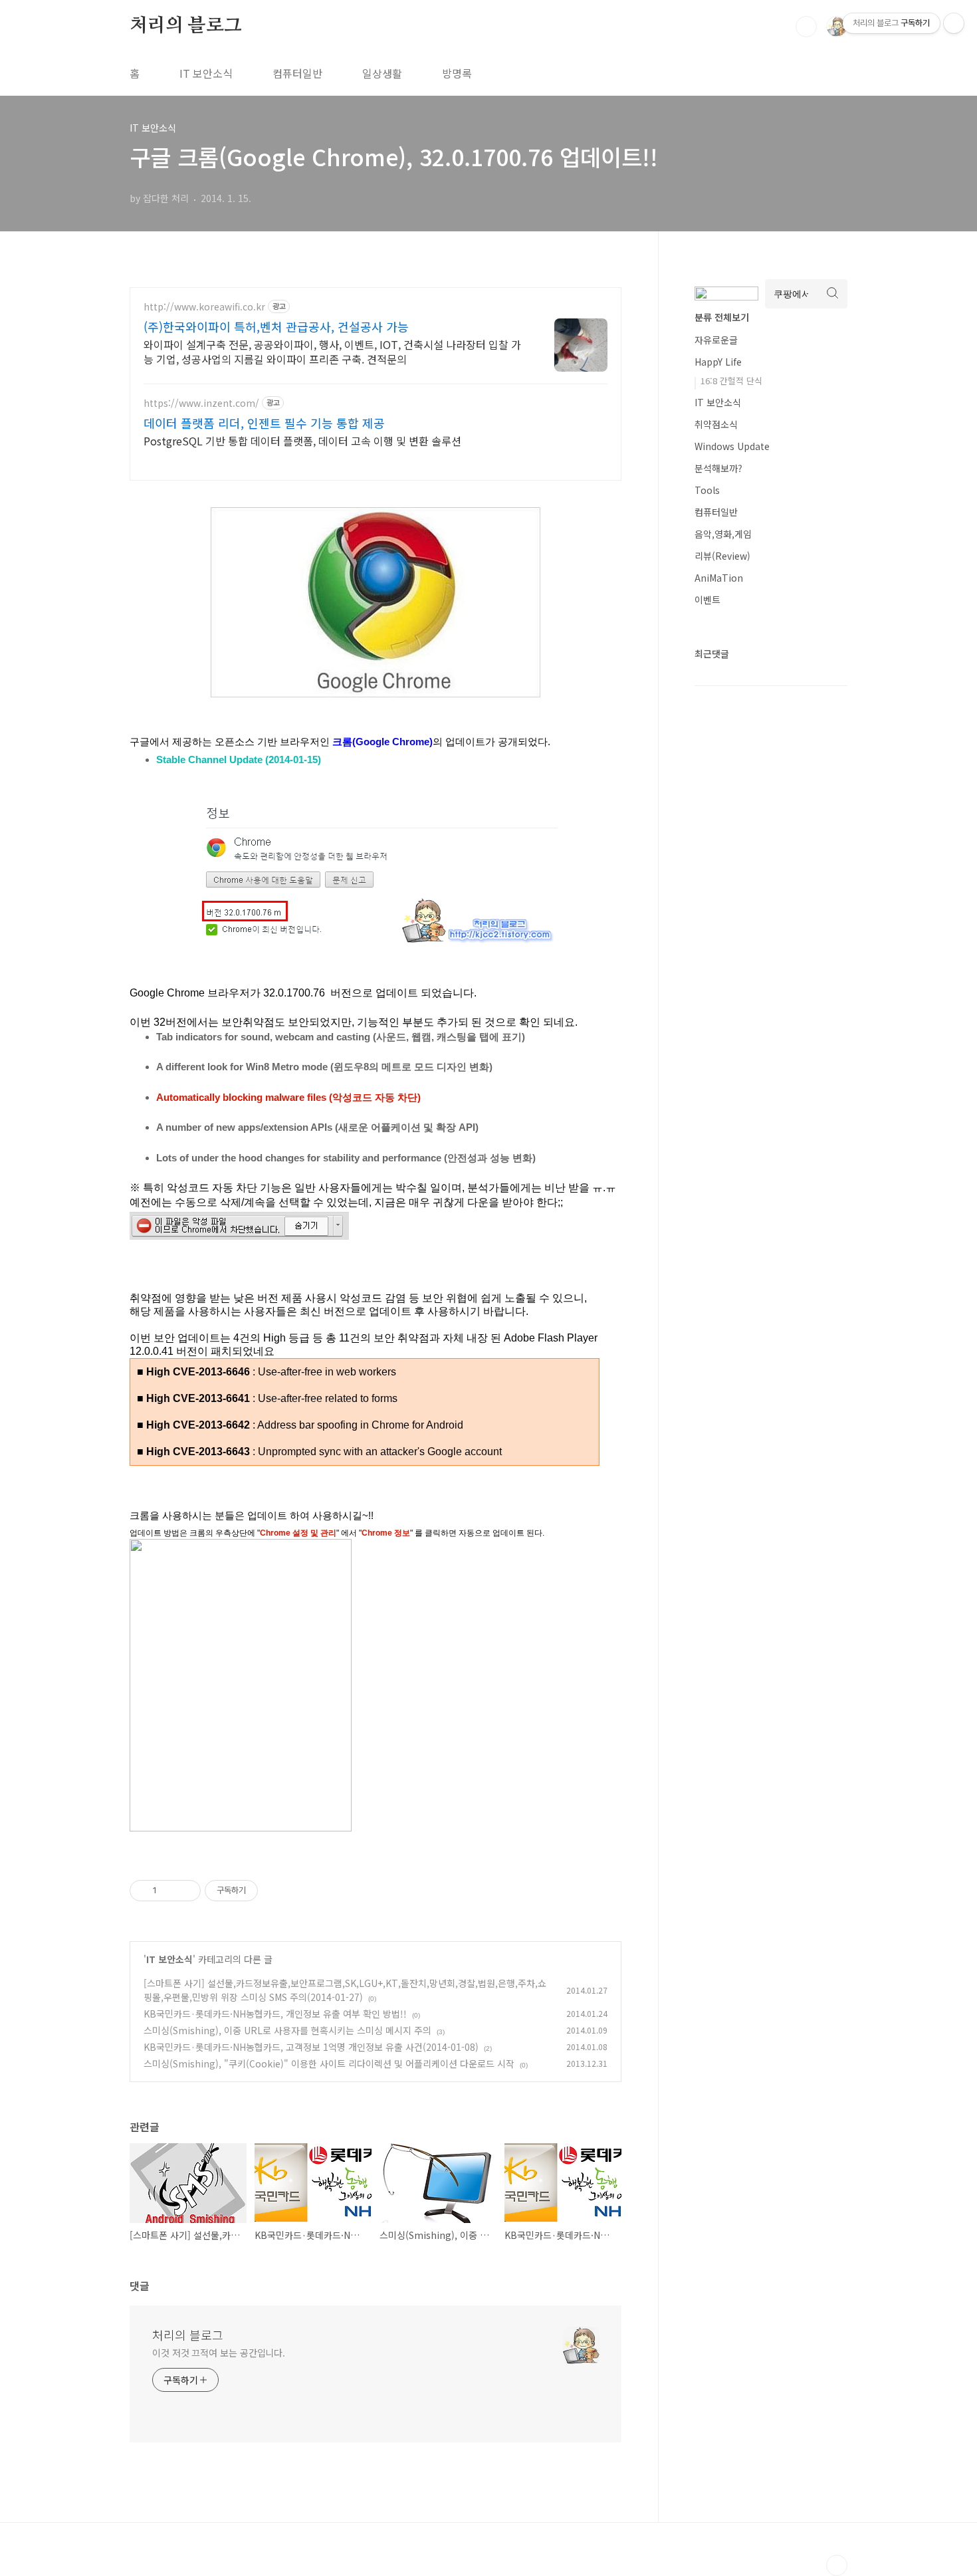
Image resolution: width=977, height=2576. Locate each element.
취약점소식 (716, 424)
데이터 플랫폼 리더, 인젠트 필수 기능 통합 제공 (264, 423)
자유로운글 (716, 340)
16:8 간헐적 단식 (731, 381)
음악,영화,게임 (723, 534)
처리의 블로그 (186, 26)
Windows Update (732, 446)
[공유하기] (169, 1891)
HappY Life (718, 362)
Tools (707, 490)
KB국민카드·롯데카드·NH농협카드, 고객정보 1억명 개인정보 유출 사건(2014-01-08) (311, 2047)
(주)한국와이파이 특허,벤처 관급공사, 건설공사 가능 (276, 326)
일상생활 (382, 73)
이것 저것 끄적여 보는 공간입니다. (219, 2353)
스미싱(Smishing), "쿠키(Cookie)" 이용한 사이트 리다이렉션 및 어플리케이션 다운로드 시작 (329, 2063)
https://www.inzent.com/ (201, 403)
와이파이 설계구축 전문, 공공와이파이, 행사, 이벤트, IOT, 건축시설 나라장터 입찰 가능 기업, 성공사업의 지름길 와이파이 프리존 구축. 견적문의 (332, 351)
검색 (806, 27)
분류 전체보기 (722, 317)
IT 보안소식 (206, 73)
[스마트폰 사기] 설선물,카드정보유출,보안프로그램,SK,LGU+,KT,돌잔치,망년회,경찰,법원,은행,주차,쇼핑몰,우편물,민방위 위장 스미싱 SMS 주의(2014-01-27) (345, 1990)
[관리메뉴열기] (954, 23)
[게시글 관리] (186, 1891)
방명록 (457, 73)
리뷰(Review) (722, 556)
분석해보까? (718, 468)
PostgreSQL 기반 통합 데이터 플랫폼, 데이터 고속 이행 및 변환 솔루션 (302, 440)
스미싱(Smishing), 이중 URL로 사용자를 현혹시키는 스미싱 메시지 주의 (287, 2030)
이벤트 (707, 600)
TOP (837, 2565)
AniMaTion (719, 578)
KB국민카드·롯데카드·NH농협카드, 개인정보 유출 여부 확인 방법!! (275, 2014)
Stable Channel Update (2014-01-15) (239, 760)
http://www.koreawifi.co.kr (204, 307)
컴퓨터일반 (297, 73)
